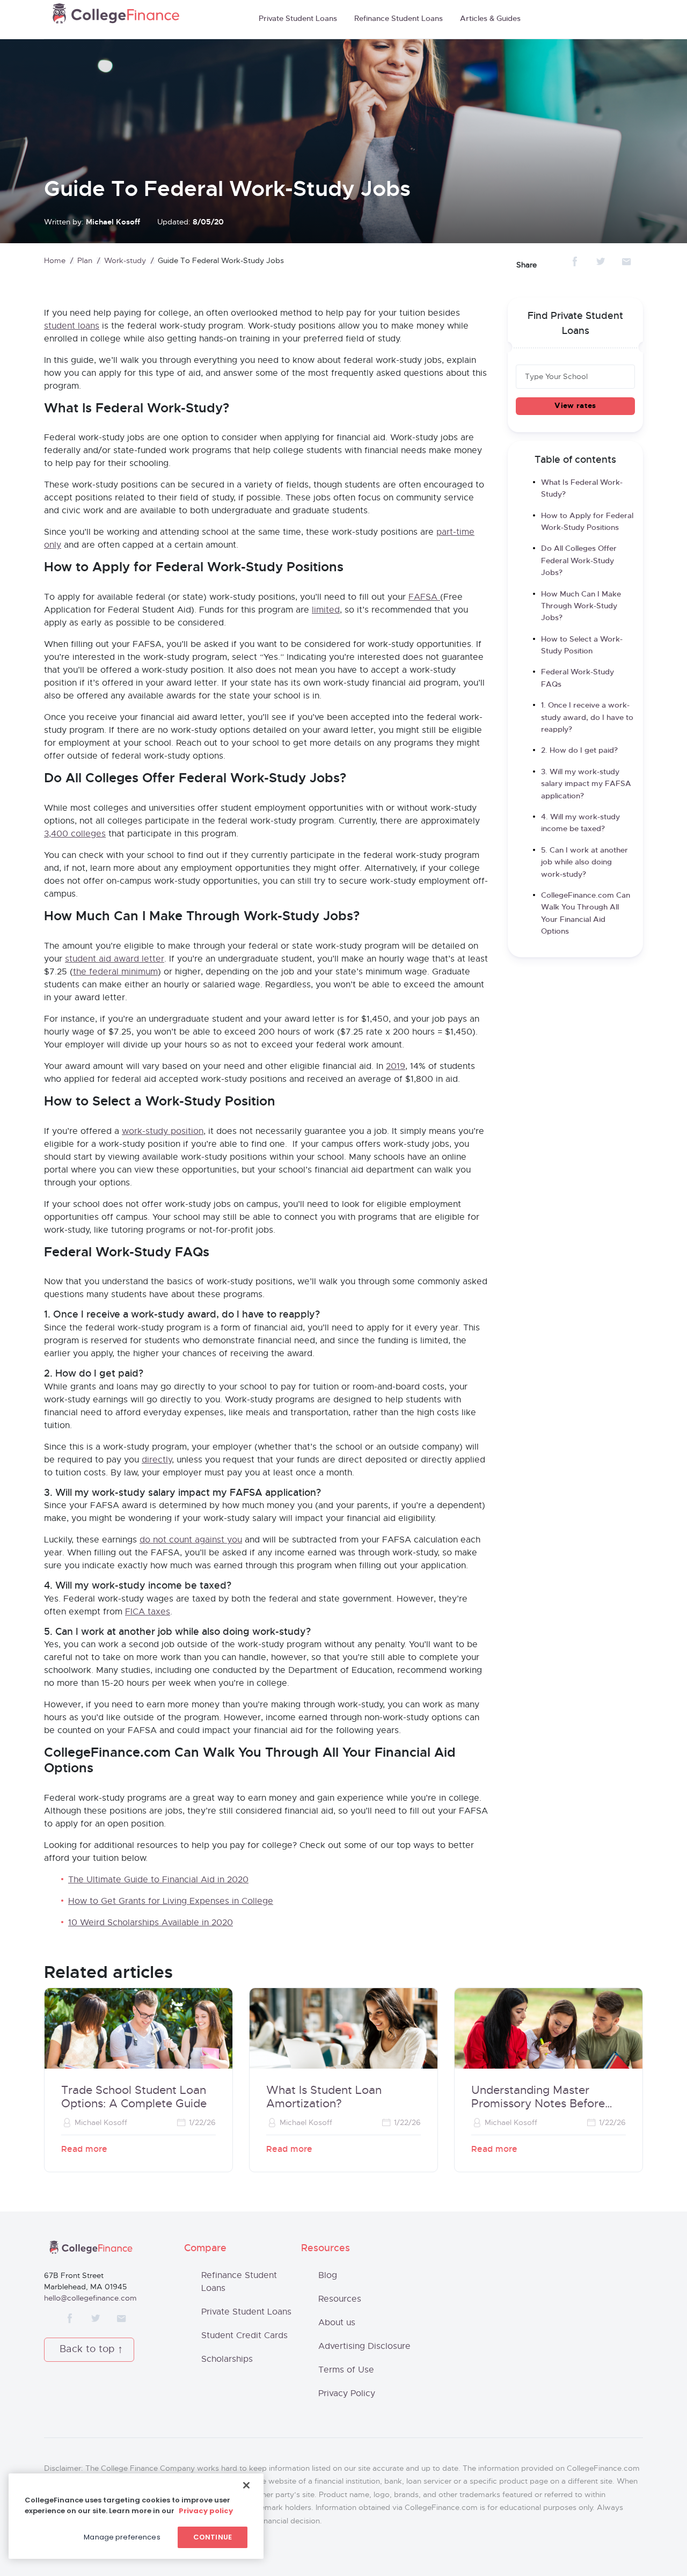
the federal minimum (115, 972)
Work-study (125, 261)
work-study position (163, 1131)
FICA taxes (148, 1612)
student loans (72, 326)
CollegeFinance (116, 17)
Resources (340, 2299)
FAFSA (424, 597)
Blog (328, 2275)
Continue (213, 2537)
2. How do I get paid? (579, 751)
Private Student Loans (298, 19)
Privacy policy (206, 2511)
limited (326, 610)
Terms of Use (346, 2370)
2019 (396, 1066)
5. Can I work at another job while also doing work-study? (584, 863)
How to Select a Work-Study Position (582, 645)
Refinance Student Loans (399, 19)
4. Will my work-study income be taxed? (580, 823)
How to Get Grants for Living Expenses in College (171, 1901)
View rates (575, 406)
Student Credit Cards (244, 2335)
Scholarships (227, 2359)
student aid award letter (115, 959)
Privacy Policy (347, 2393)
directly (157, 1460)
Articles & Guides (490, 19)
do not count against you (191, 1540)
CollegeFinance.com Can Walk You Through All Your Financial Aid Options (586, 914)
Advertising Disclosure (364, 2346)
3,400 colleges (75, 834)
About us (337, 2323)
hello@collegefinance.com (90, 2298)
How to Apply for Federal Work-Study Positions (587, 522)
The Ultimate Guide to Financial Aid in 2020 (158, 1880)
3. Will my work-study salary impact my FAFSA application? (586, 784)
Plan (85, 261)
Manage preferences (122, 2537)
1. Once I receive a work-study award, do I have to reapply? (587, 718)
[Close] (246, 2485)
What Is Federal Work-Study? (582, 489)
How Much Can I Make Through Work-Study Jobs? (581, 606)
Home (55, 261)
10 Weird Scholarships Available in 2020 (151, 1923)
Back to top (87, 2349)
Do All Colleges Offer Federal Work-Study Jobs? (579, 561)
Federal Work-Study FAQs (578, 678)
